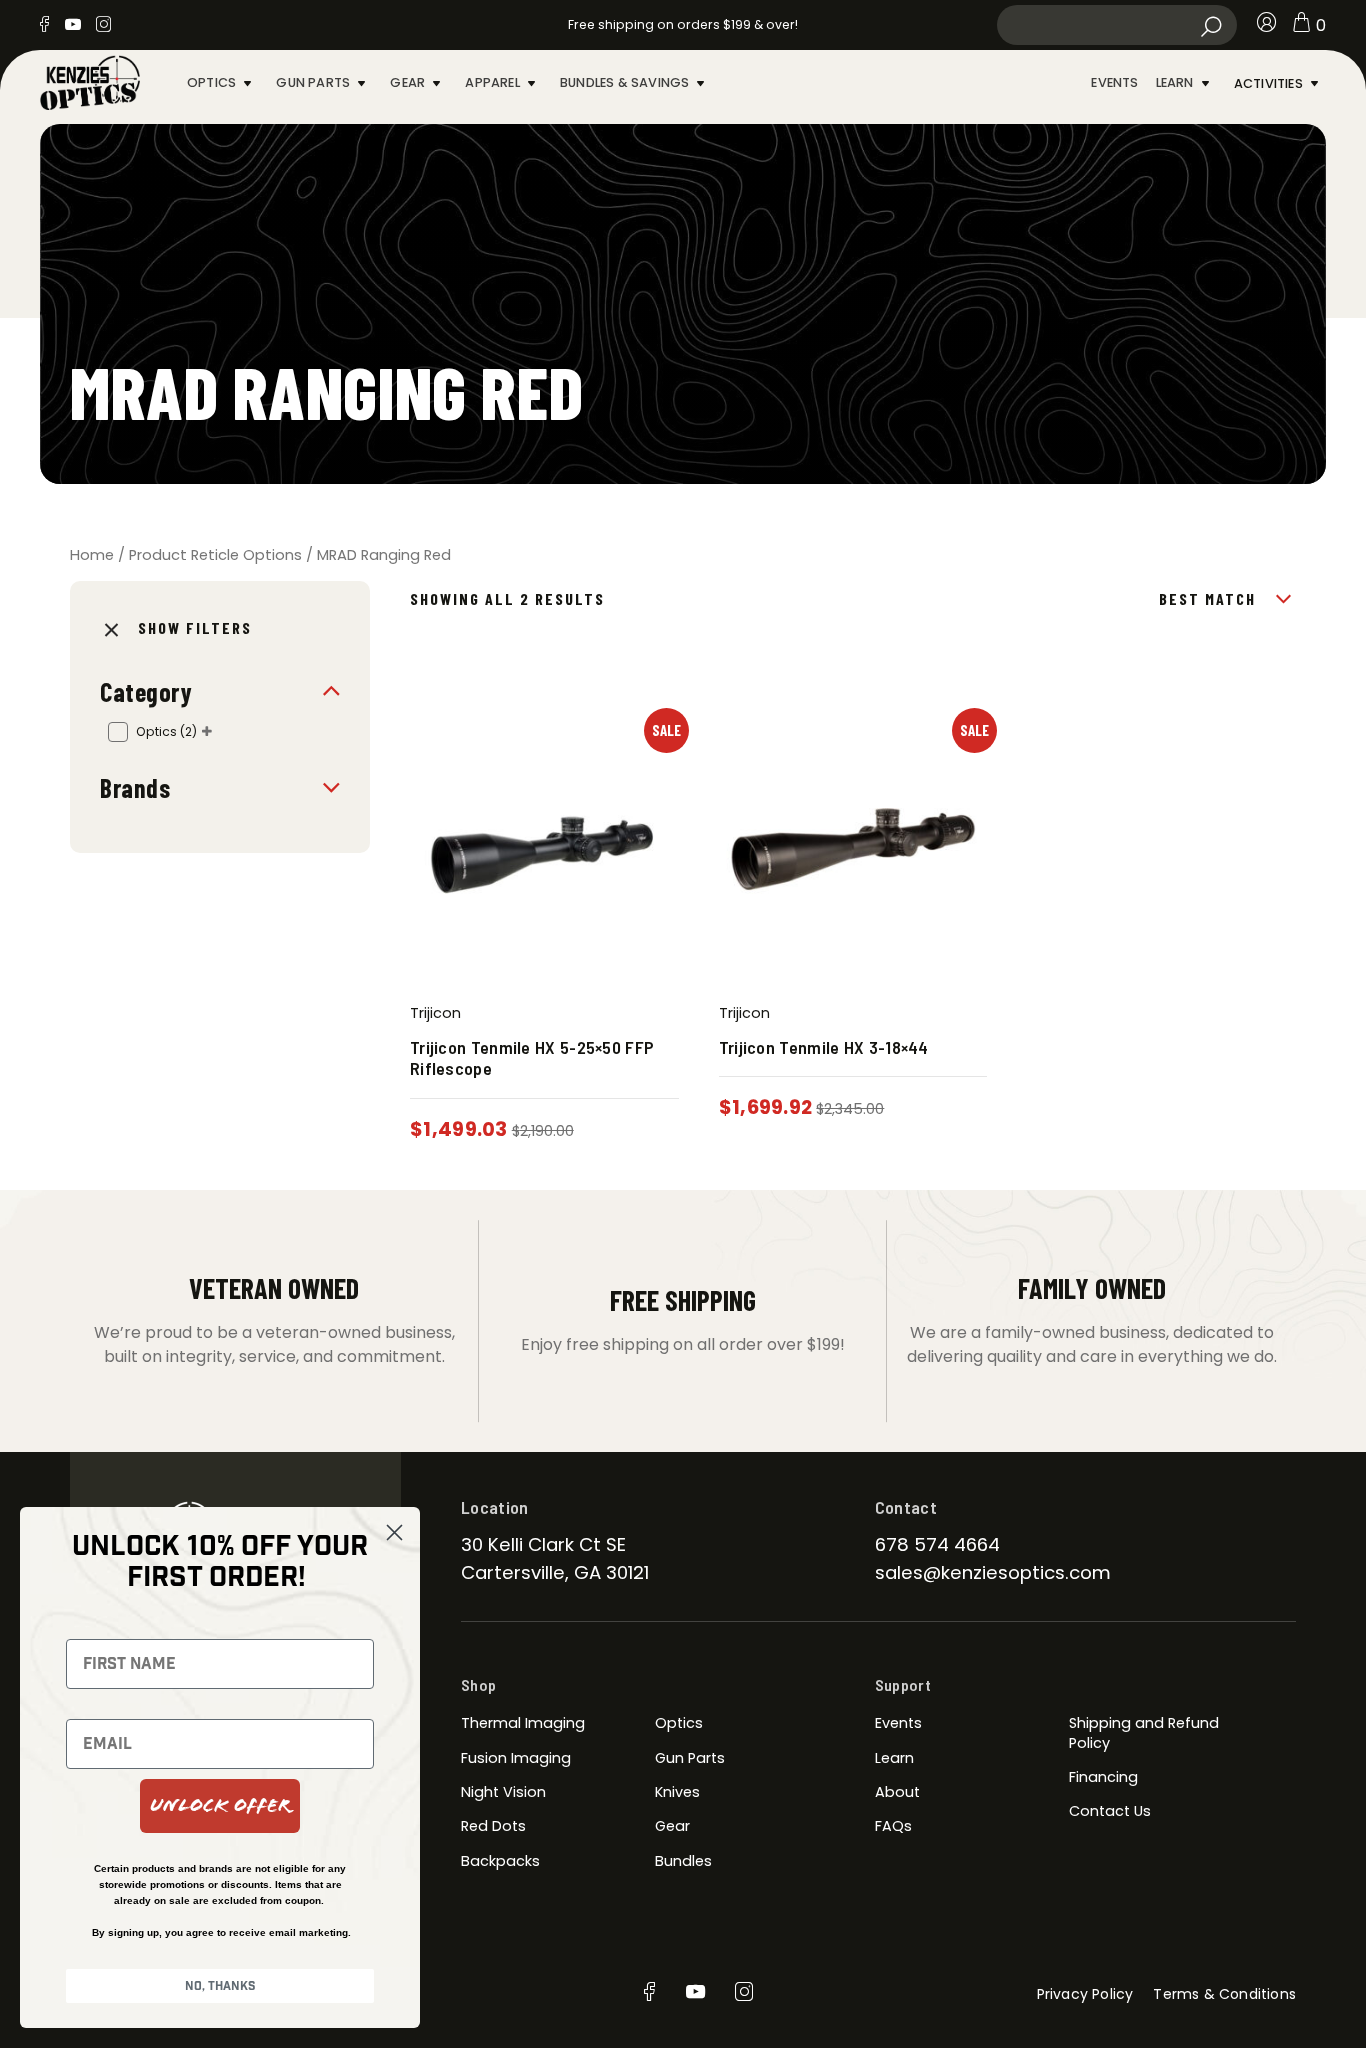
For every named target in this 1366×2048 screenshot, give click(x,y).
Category (146, 691)
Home (92, 555)
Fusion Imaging (516, 1758)
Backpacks (500, 1861)
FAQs (893, 1826)
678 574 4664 (937, 1544)
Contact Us (1110, 1811)
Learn (1175, 82)
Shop (478, 1684)
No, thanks (220, 1986)
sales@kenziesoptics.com (993, 1572)
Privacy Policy (1085, 1994)
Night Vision (503, 1792)
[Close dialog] (394, 1532)
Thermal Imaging (523, 1723)
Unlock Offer (220, 1805)
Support (903, 1684)
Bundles (683, 1861)
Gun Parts (313, 82)
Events (1114, 82)
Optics (211, 82)
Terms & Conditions (1224, 1994)
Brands (135, 787)
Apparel (492, 82)
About (897, 1792)
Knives (677, 1792)
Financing (1103, 1777)
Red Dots (493, 1826)
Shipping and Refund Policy (1144, 1732)
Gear (407, 82)
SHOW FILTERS (195, 627)
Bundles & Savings (624, 82)
